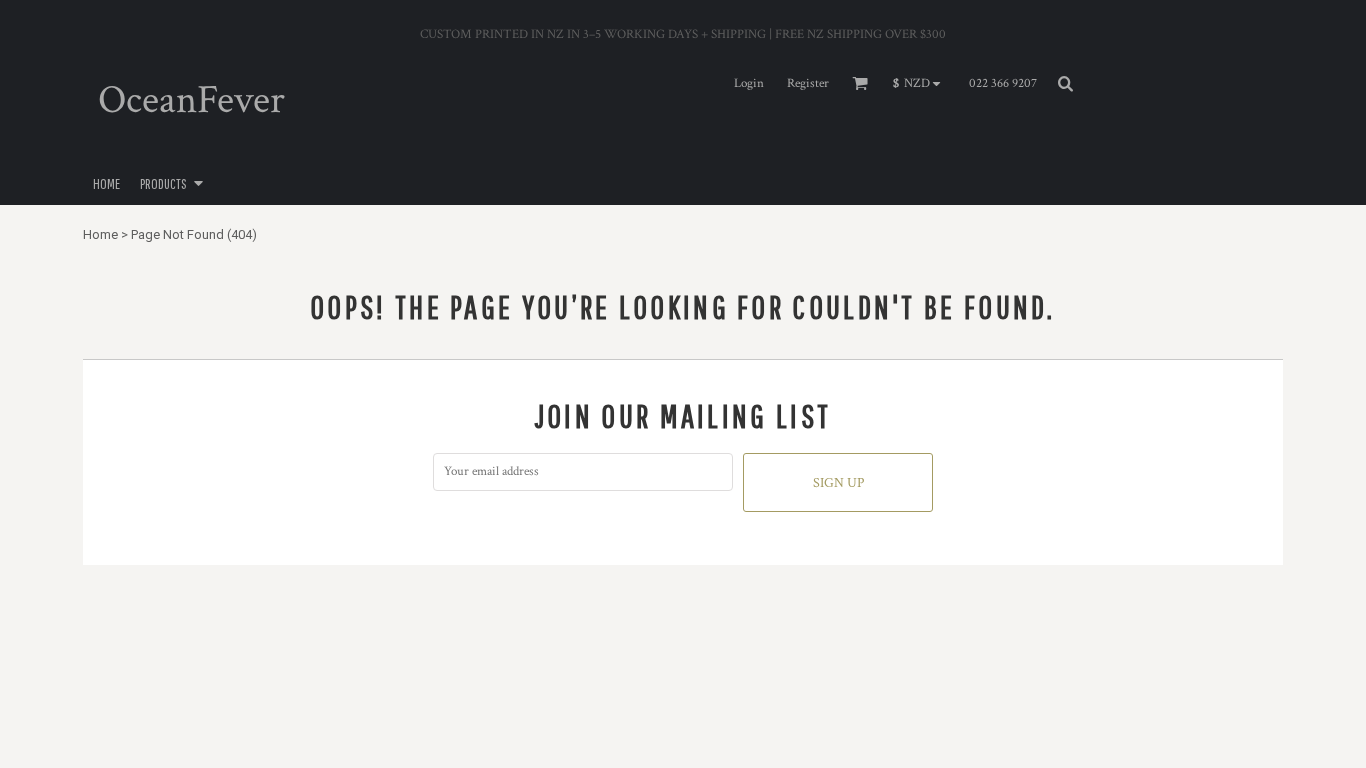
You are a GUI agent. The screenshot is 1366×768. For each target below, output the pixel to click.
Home (100, 234)
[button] (921, 84)
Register (808, 83)
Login (749, 83)
